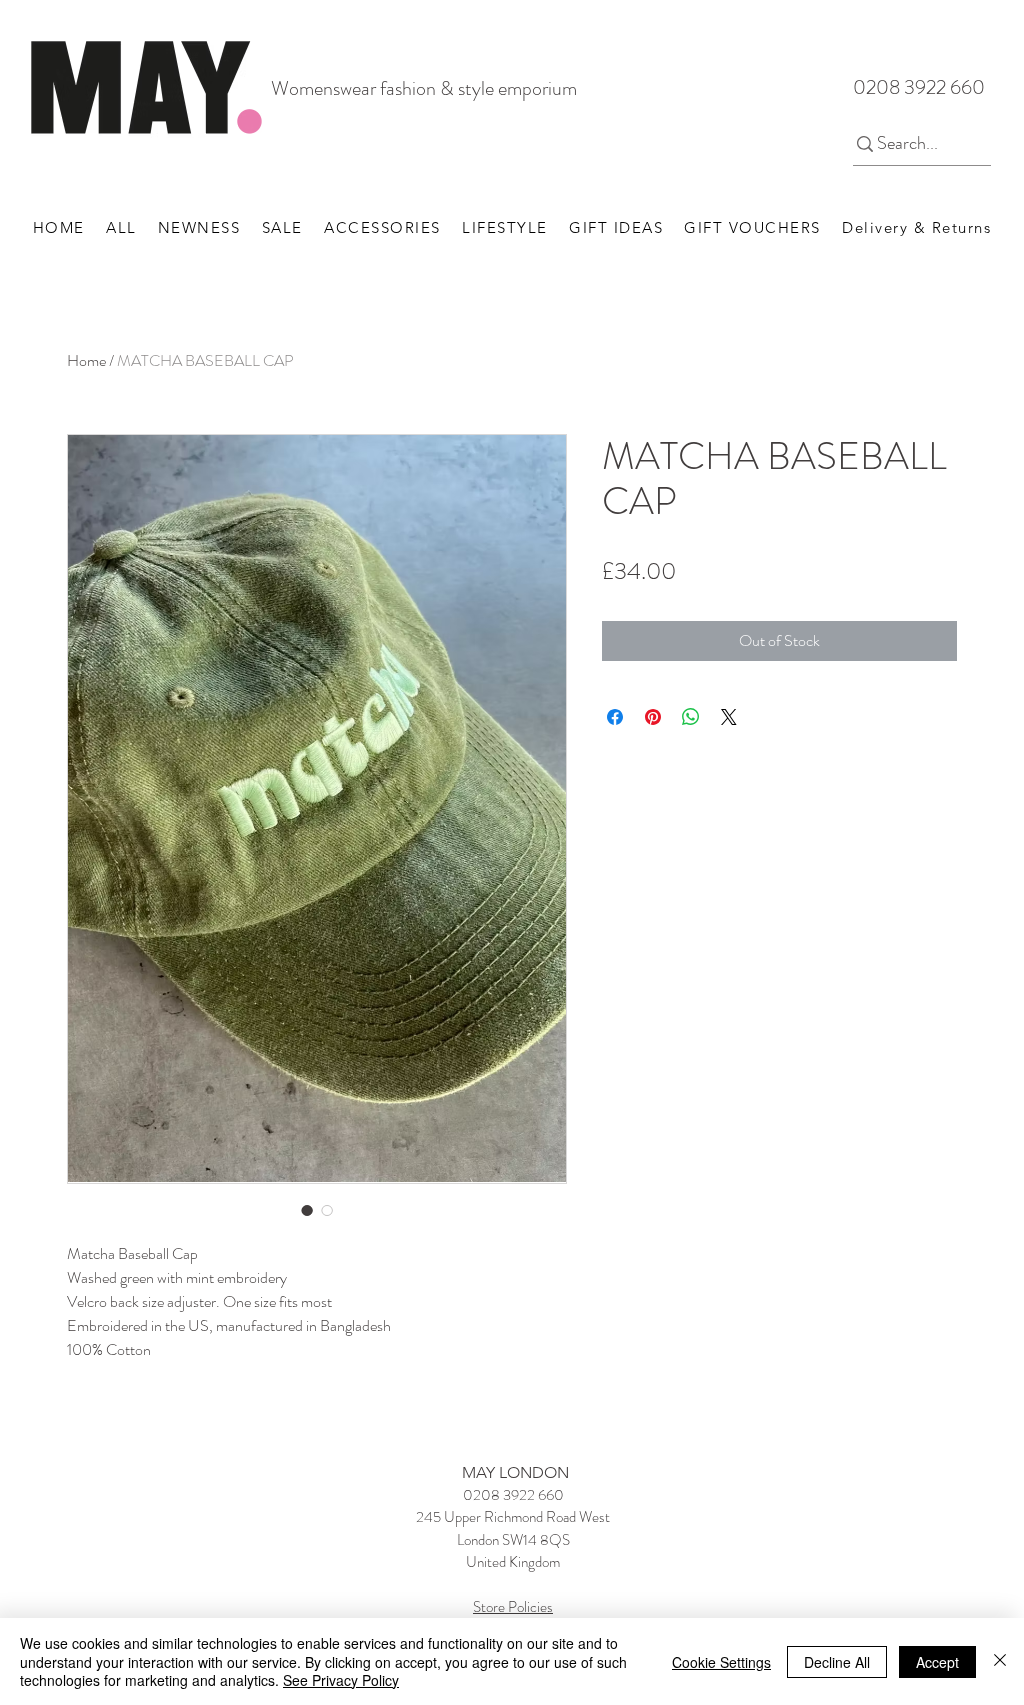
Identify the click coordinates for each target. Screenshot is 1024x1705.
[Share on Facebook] (615, 717)
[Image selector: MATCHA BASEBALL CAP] (307, 1210)
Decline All (837, 1662)
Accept (937, 1662)
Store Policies (513, 1607)
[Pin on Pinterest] (653, 717)
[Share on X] (729, 717)
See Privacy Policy (341, 1680)
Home (86, 360)
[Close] (1000, 1661)
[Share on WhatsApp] (691, 717)
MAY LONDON (515, 1472)
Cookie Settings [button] (721, 1662)
